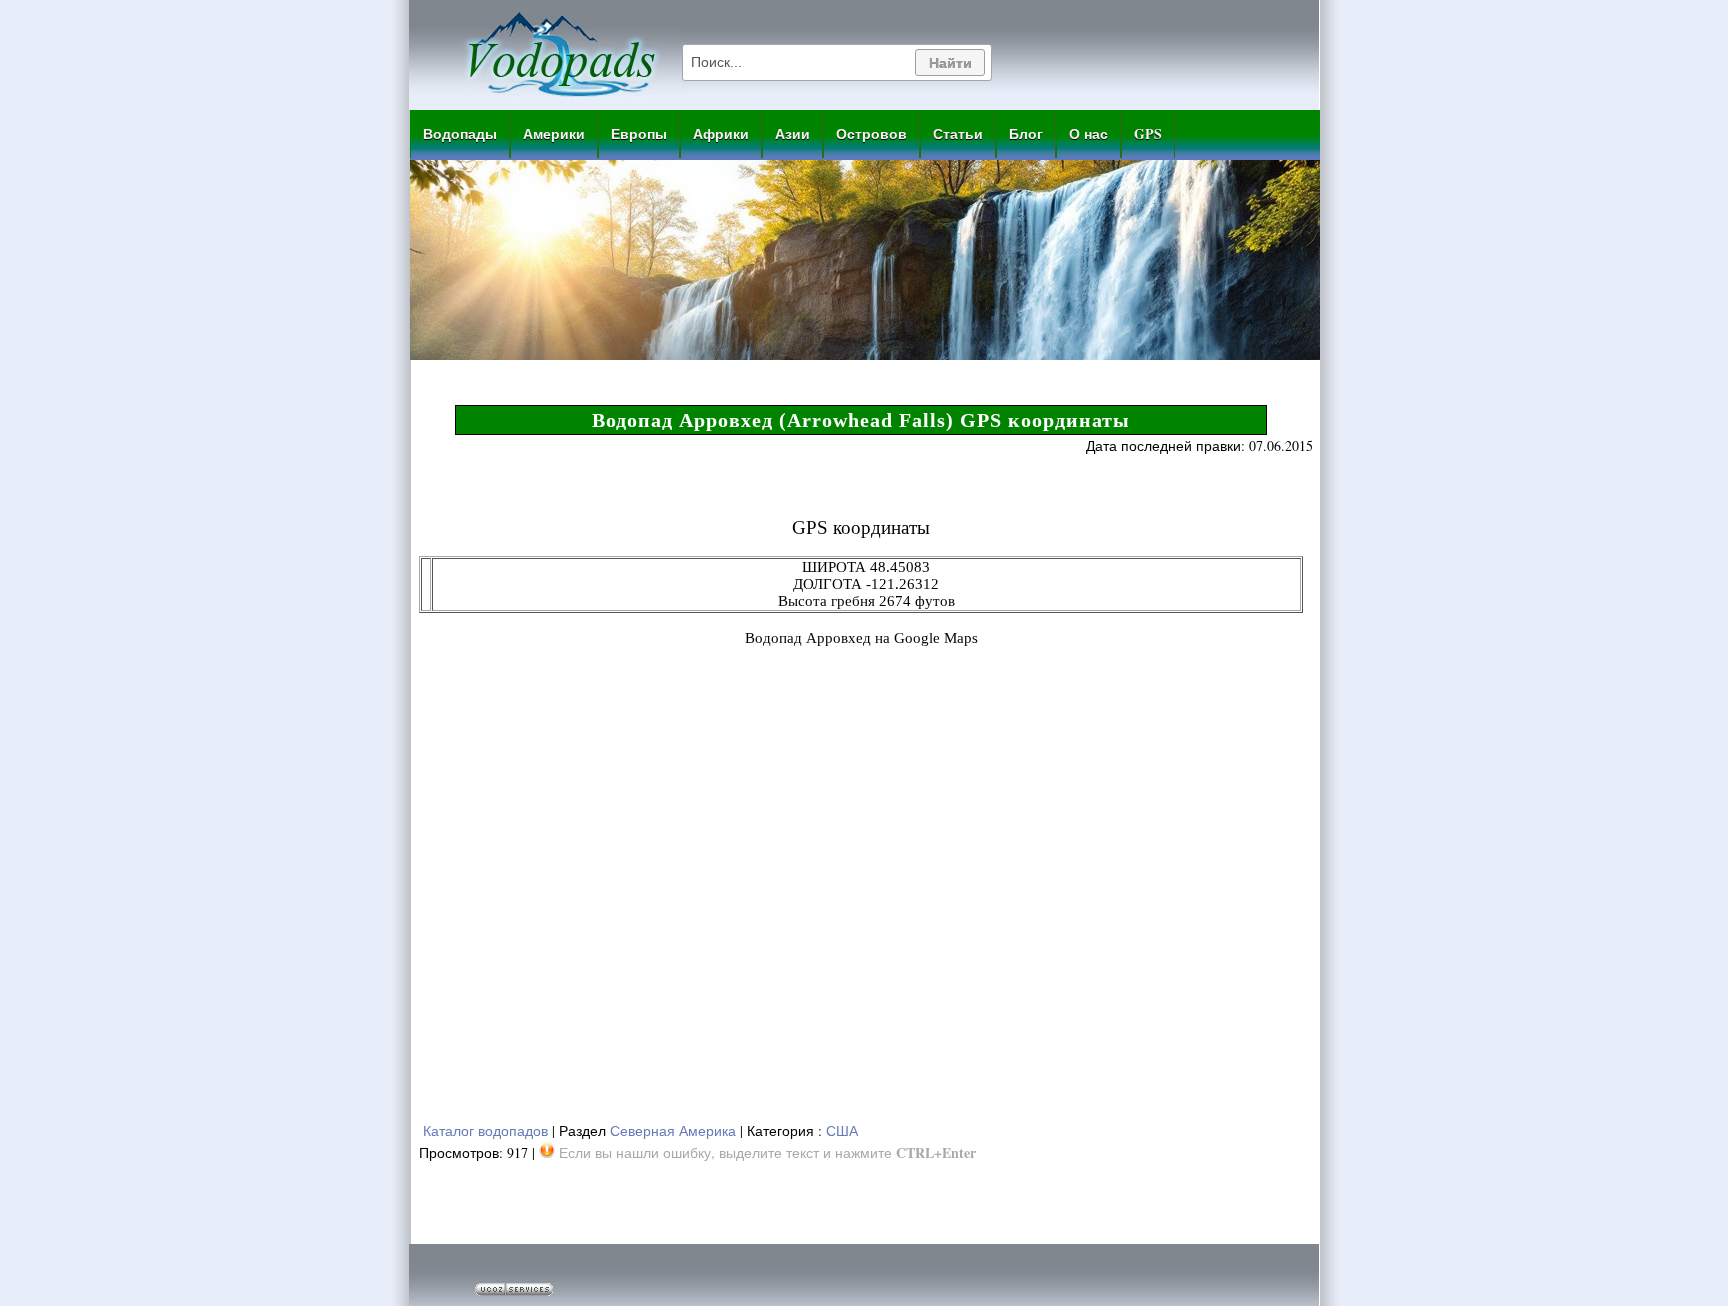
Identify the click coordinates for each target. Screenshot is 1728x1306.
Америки (554, 133)
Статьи (958, 133)
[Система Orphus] (547, 1152)
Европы (639, 133)
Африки (721, 133)
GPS (1148, 133)
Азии (792, 133)
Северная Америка (673, 1130)
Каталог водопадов (485, 1130)
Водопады (460, 133)
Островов (871, 133)
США (842, 1130)
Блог (1026, 133)
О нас (1088, 133)
